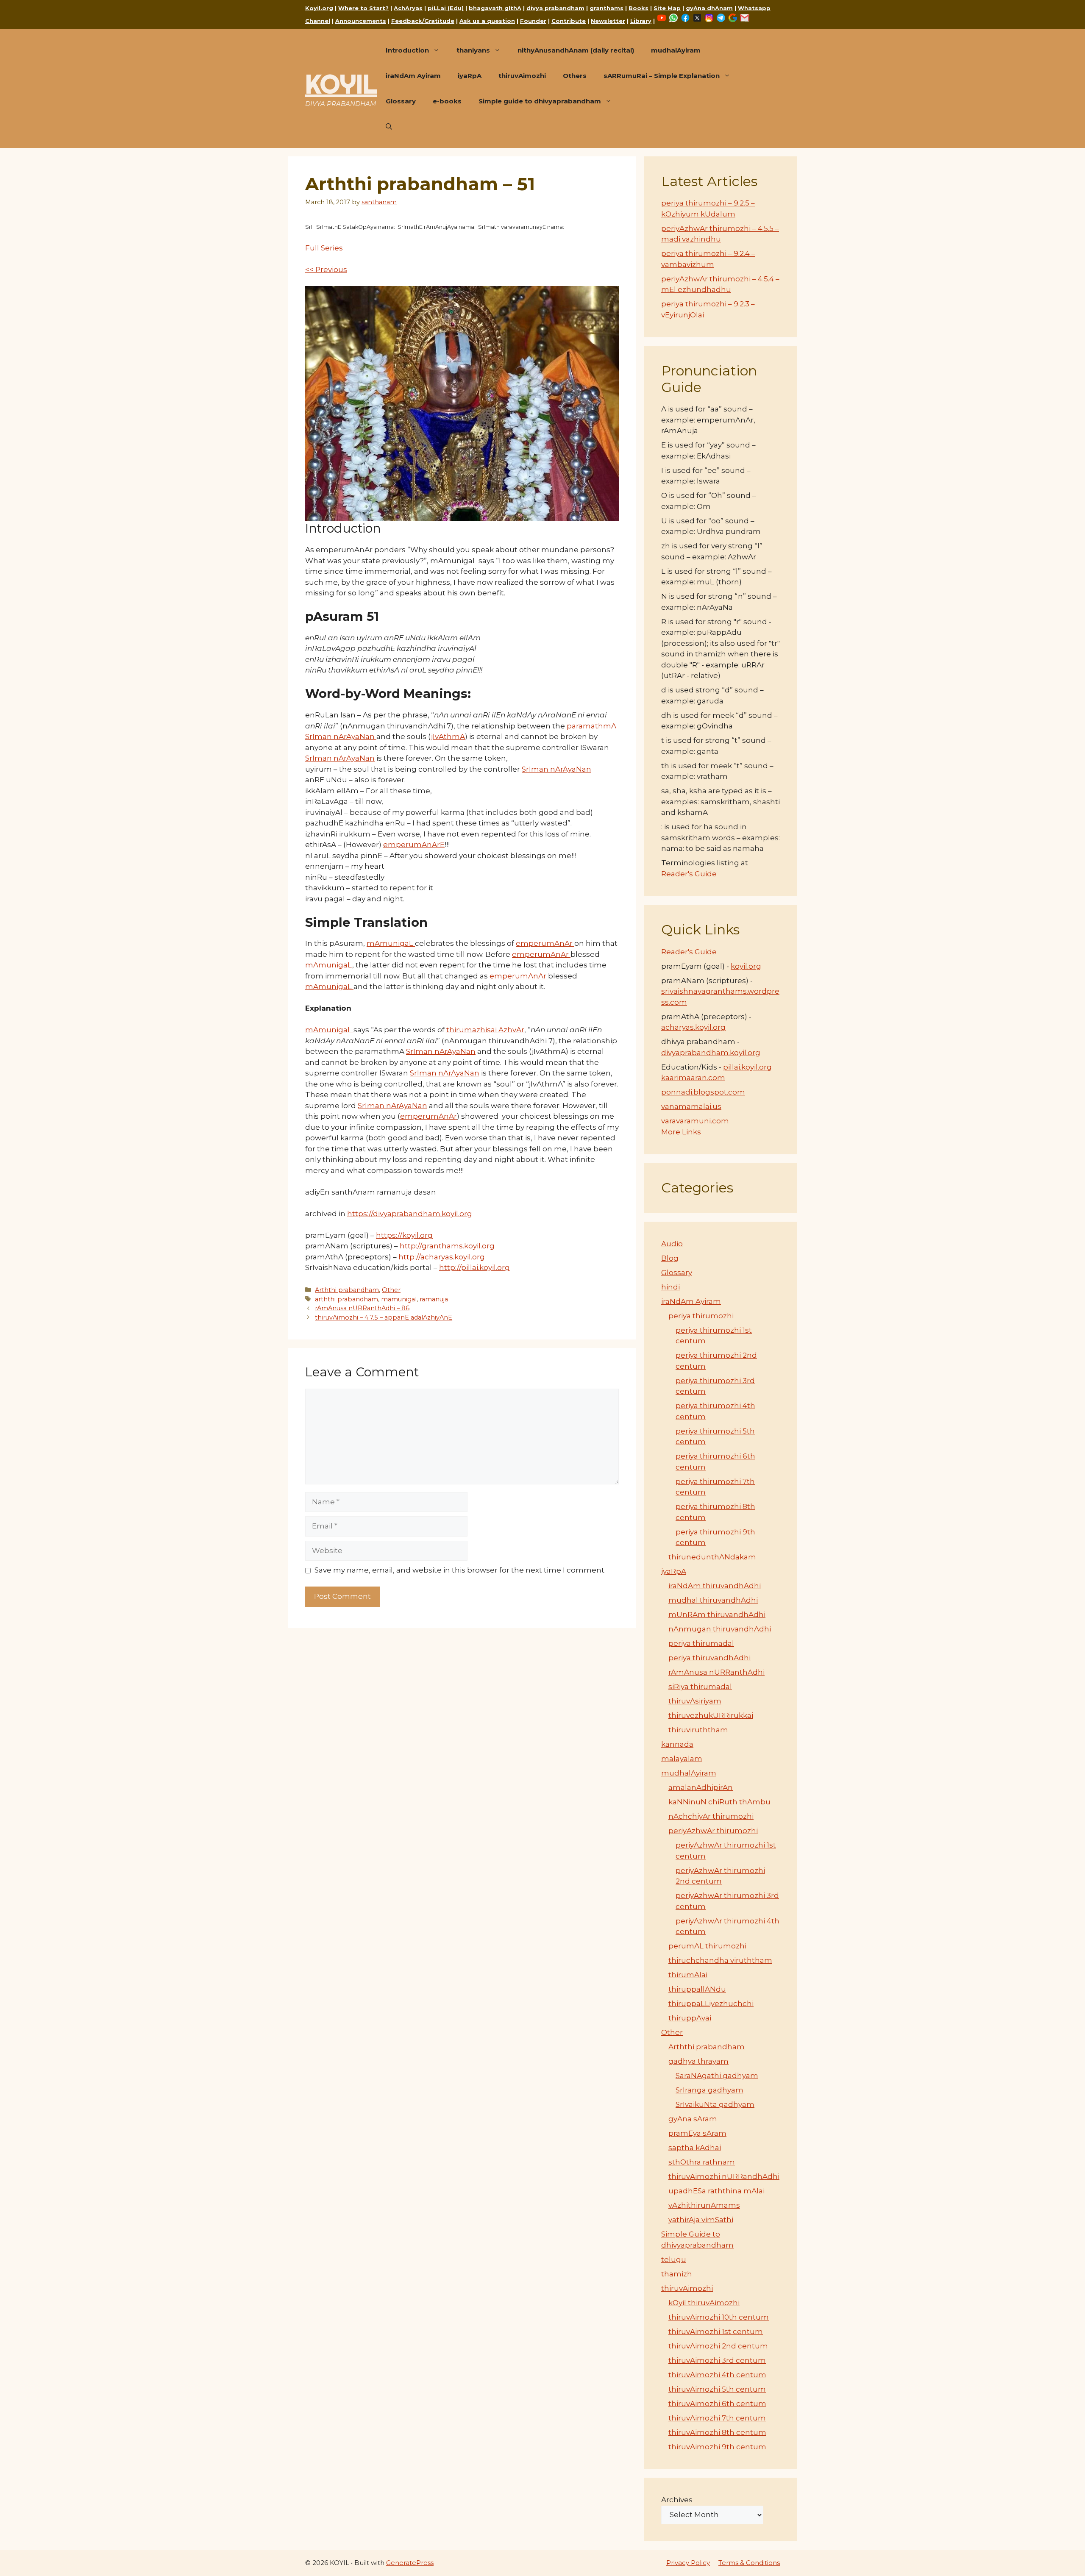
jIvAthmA (448, 736)
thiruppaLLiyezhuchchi (711, 2004)
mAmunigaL (391, 943)
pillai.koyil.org (747, 1067)
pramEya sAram (697, 2133)
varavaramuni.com (695, 1121)
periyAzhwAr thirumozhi (713, 1831)
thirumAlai (688, 1975)
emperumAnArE (414, 845)
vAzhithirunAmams (704, 2205)
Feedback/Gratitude (423, 21)
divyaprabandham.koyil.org (711, 1053)
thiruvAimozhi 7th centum (717, 2418)
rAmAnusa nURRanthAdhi (716, 1672)
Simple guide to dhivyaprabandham (540, 101)
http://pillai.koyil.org (474, 1267)
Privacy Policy (688, 2563)
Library (641, 21)
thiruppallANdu (697, 1989)
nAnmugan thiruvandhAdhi (720, 1629)
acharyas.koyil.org (693, 1027)
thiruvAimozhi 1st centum (716, 2331)
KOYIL (341, 84)
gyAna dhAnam (709, 8)
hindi (670, 1287)
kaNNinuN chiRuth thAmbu (719, 1802)
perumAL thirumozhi (707, 1946)
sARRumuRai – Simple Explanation (662, 76)
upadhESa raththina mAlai (716, 2191)
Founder (533, 21)
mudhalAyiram (676, 50)
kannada (677, 1744)
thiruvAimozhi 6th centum (717, 2404)
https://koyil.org (404, 1235)
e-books (447, 101)
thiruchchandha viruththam (720, 1960)
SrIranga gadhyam (709, 2090)
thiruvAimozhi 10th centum (719, 2317)
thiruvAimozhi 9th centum (717, 2447)
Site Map (667, 8)
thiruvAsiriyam (695, 1701)
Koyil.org (319, 8)
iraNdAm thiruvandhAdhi (715, 1586)
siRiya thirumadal (700, 1687)
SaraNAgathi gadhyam (717, 2076)
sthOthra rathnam (702, 2162)
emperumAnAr (545, 943)
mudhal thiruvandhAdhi (713, 1600)
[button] (389, 127)
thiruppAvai (690, 2018)
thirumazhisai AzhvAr (485, 1030)
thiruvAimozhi (522, 76)
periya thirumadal (701, 1643)
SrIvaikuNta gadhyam (715, 2104)
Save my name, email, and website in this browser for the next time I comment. (460, 1570)
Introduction (407, 50)
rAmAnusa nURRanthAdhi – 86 (362, 1308)
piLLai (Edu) (446, 8)
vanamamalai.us (691, 1106)
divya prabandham (555, 8)
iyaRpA (470, 76)
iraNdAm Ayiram (413, 76)
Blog (670, 1258)
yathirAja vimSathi (701, 2220)
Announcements (361, 21)
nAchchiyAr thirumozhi (711, 1816)
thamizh (677, 2274)
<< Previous (326, 270)
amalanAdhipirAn (701, 1787)
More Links (681, 1132)
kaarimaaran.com (693, 1078)
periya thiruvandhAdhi (709, 1658)
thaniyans (473, 50)
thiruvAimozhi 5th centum (717, 2389)
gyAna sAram (693, 2119)
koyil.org (746, 966)
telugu (674, 2259)
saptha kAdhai (695, 2148)
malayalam (682, 1759)
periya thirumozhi (701, 1316)
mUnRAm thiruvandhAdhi (717, 1615)
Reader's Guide (689, 874)
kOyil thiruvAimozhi (704, 2303)
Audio (672, 1244)
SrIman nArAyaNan (341, 736)
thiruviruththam (698, 1730)
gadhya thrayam (698, 2061)
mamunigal (399, 1299)
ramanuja (434, 1299)
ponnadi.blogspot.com (703, 1092)
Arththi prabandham (347, 1290)
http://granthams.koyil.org (447, 1246)
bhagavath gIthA (495, 8)
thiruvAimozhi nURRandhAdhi (724, 2176)
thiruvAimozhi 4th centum (717, 2375)
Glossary (401, 101)
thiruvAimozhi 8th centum (717, 2432)
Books (638, 8)
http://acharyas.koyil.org (442, 1257)
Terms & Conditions (749, 2563)
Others (575, 76)
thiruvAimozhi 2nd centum (718, 2346)
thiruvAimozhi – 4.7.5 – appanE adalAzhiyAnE (384, 1317)
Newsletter (608, 21)
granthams (606, 8)
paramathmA (591, 726)
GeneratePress (410, 2563)
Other (391, 1290)
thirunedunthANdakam (712, 1557)
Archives (677, 2500)
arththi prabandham (346, 1299)
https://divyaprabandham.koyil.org (410, 1214)
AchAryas (408, 8)
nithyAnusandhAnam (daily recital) (576, 50)
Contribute (569, 21)
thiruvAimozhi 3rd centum (717, 2360)
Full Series (324, 248)
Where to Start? (363, 8)
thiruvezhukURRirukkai (711, 1715)
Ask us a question (487, 21)
